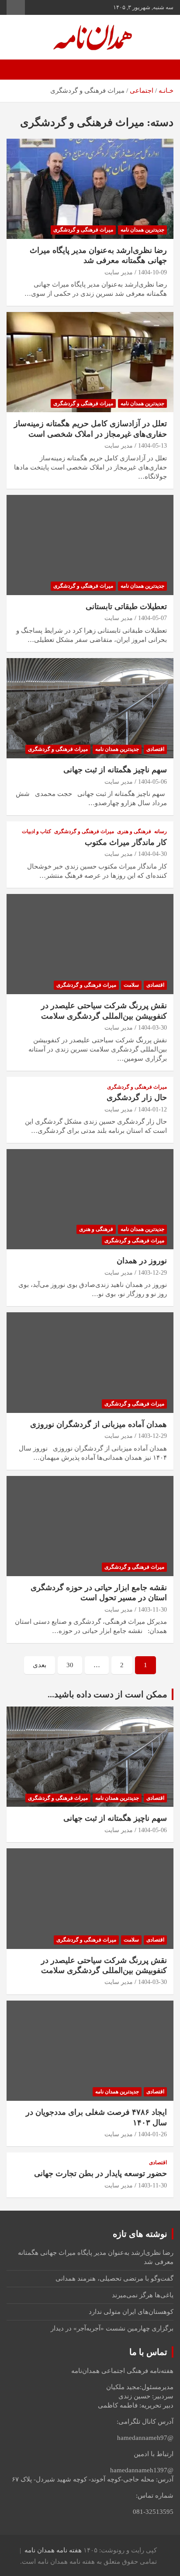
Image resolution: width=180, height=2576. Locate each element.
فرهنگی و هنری (134, 831)
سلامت (131, 985)
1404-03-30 (152, 1028)
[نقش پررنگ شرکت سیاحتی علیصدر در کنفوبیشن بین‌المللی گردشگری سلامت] (90, 944)
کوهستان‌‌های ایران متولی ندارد (131, 2312)
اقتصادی (155, 749)
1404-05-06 (152, 782)
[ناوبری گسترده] (163, 70)
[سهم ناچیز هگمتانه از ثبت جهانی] (90, 708)
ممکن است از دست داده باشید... (107, 1694)
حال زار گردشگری (136, 1097)
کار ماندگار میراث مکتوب (126, 842)
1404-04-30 (152, 854)
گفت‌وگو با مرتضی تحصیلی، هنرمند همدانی (114, 2278)
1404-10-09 (152, 272)
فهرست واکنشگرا (16, 7)
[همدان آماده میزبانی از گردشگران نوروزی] (90, 1363)
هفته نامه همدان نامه (53, 2550)
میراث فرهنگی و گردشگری (83, 230)
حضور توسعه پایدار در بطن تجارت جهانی (100, 2173)
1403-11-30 (152, 1610)
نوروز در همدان (142, 1261)
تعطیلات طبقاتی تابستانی (126, 606)
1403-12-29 (152, 1273)
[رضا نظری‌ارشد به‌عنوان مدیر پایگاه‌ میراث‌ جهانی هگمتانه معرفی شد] (90, 189)
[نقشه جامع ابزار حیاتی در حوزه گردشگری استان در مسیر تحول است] (90, 1526)
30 (70, 1665)
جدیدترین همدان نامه (142, 230)
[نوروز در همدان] (90, 1200)
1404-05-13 (152, 446)
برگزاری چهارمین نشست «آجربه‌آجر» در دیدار (112, 2328)
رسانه (161, 831)
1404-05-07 (152, 618)
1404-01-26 (152, 2134)
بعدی (40, 1665)
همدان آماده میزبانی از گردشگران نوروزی (99, 1424)
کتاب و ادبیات (36, 831)
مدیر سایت (119, 272)
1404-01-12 (152, 1109)
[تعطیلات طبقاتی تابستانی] (90, 545)
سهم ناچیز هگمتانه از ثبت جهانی (115, 770)
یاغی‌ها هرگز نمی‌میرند (143, 2295)
